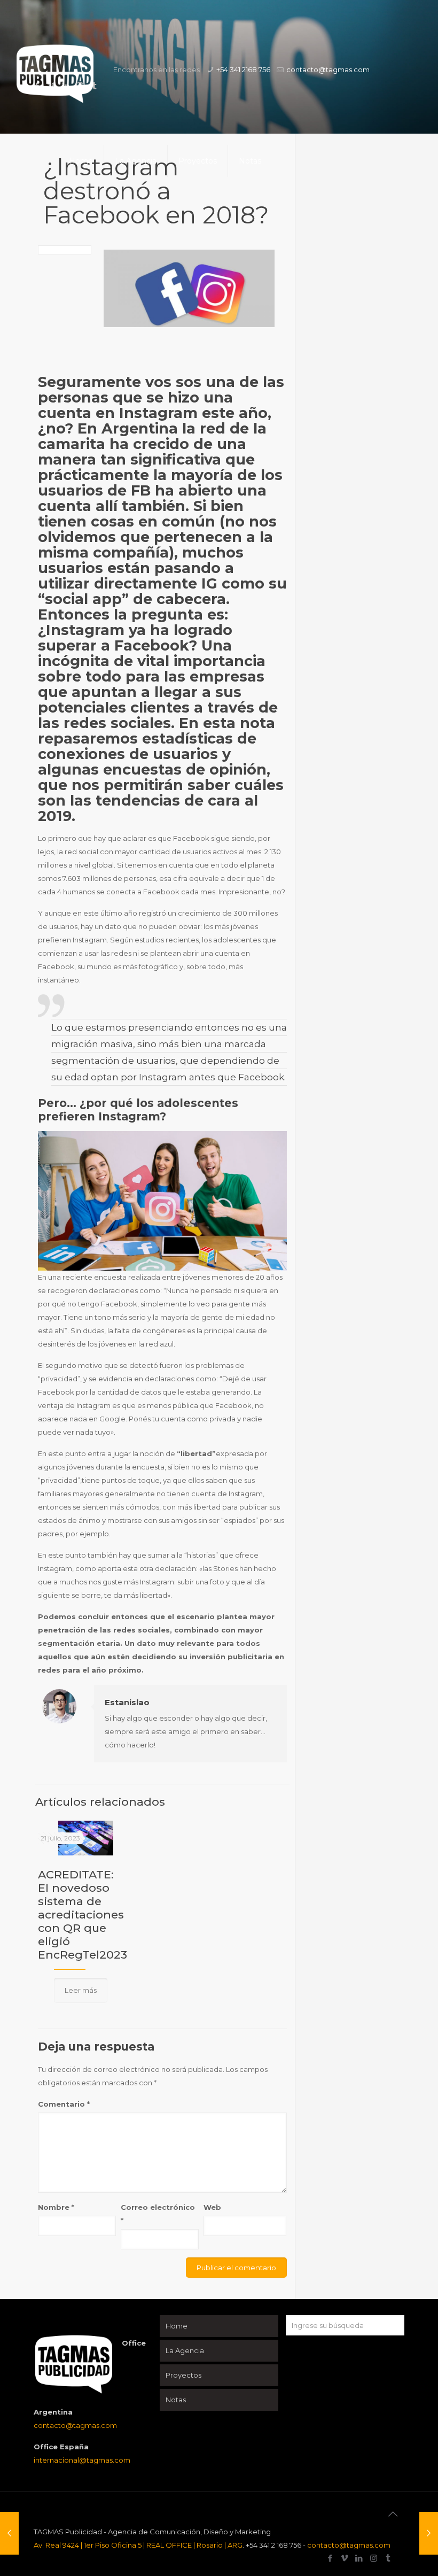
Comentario (64, 2104)
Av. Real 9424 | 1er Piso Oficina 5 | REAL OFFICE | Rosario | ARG (138, 2545)
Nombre (56, 2207)
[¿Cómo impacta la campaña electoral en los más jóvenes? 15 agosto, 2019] (429, 2533)
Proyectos (183, 2375)
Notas (176, 2400)
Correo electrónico (158, 2214)
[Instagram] (374, 2558)
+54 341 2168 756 (243, 69)
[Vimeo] (345, 2558)
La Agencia (185, 2350)
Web (212, 2207)
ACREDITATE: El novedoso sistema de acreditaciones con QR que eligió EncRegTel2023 (83, 1914)
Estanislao (127, 1702)
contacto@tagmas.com (328, 69)
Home (177, 2326)
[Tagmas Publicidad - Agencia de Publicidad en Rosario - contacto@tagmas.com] (55, 85)
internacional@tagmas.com (82, 2460)
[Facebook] (330, 2558)
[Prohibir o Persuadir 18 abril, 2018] (9, 2533)
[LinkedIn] (359, 2558)
